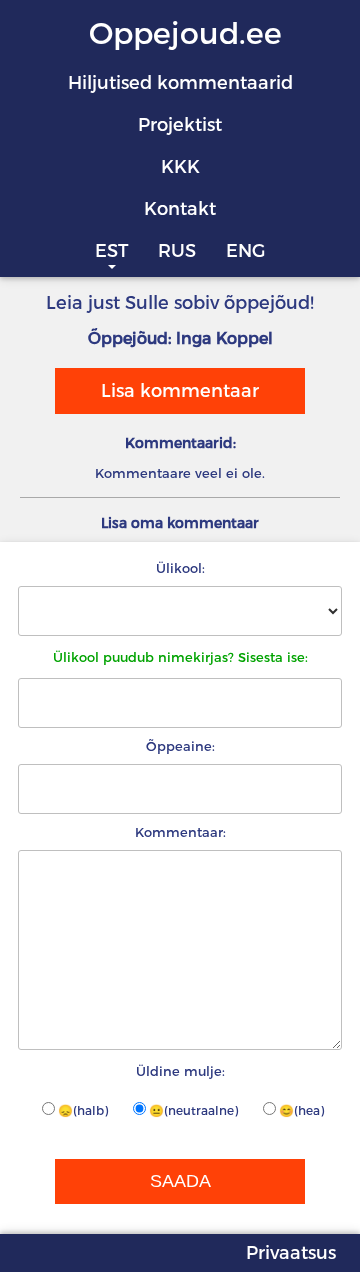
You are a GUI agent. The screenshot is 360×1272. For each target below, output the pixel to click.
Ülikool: (180, 568)
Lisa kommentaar (180, 391)
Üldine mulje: (180, 1071)
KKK (180, 167)
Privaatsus (291, 1253)
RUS (177, 251)
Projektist (180, 125)
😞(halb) (83, 1110)
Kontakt (180, 209)
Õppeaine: (180, 746)
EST (111, 251)
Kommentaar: (180, 832)
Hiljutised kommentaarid (180, 83)
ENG (245, 251)
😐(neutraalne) (193, 1110)
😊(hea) (301, 1110)
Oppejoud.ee (185, 33)
